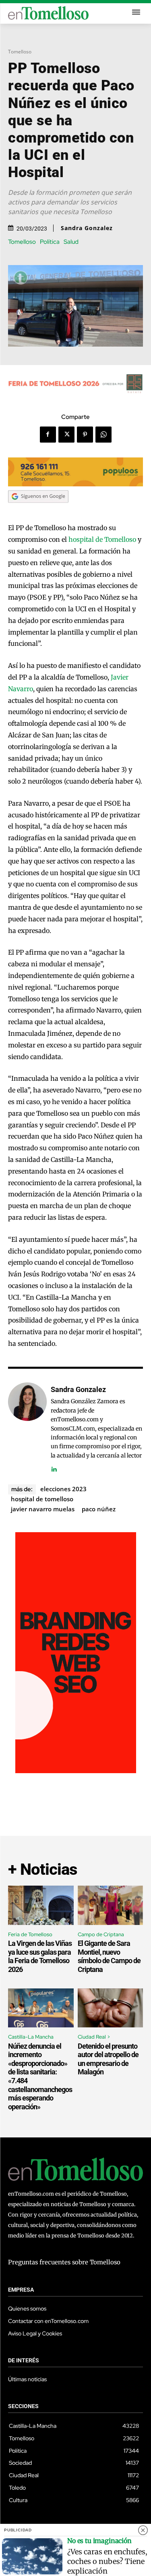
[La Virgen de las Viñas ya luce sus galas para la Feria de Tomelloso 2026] (41, 1905)
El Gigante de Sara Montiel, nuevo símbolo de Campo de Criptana (109, 1956)
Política (50, 242)
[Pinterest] (85, 435)
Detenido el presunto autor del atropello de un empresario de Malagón (108, 2059)
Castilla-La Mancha (31, 2037)
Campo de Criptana (101, 1934)
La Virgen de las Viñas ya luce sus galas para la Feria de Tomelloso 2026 (40, 1956)
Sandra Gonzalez (87, 228)
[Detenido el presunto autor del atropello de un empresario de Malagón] (111, 2008)
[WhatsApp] (103, 435)
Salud (71, 242)
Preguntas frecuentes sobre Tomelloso (64, 2262)
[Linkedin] (54, 1467)
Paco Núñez (99, 1509)
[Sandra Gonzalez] (27, 1428)
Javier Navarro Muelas (43, 1509)
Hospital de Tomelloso (42, 1499)
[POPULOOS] (75, 484)
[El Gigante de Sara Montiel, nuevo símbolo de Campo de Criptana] (111, 1905)
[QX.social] (76, 1771)
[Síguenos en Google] (38, 510)
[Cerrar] (143, 2530)
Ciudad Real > (94, 2037)
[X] (66, 435)
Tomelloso (20, 52)
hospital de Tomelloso (102, 539)
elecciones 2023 (63, 1489)
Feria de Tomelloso (30, 1934)
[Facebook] (48, 435)
